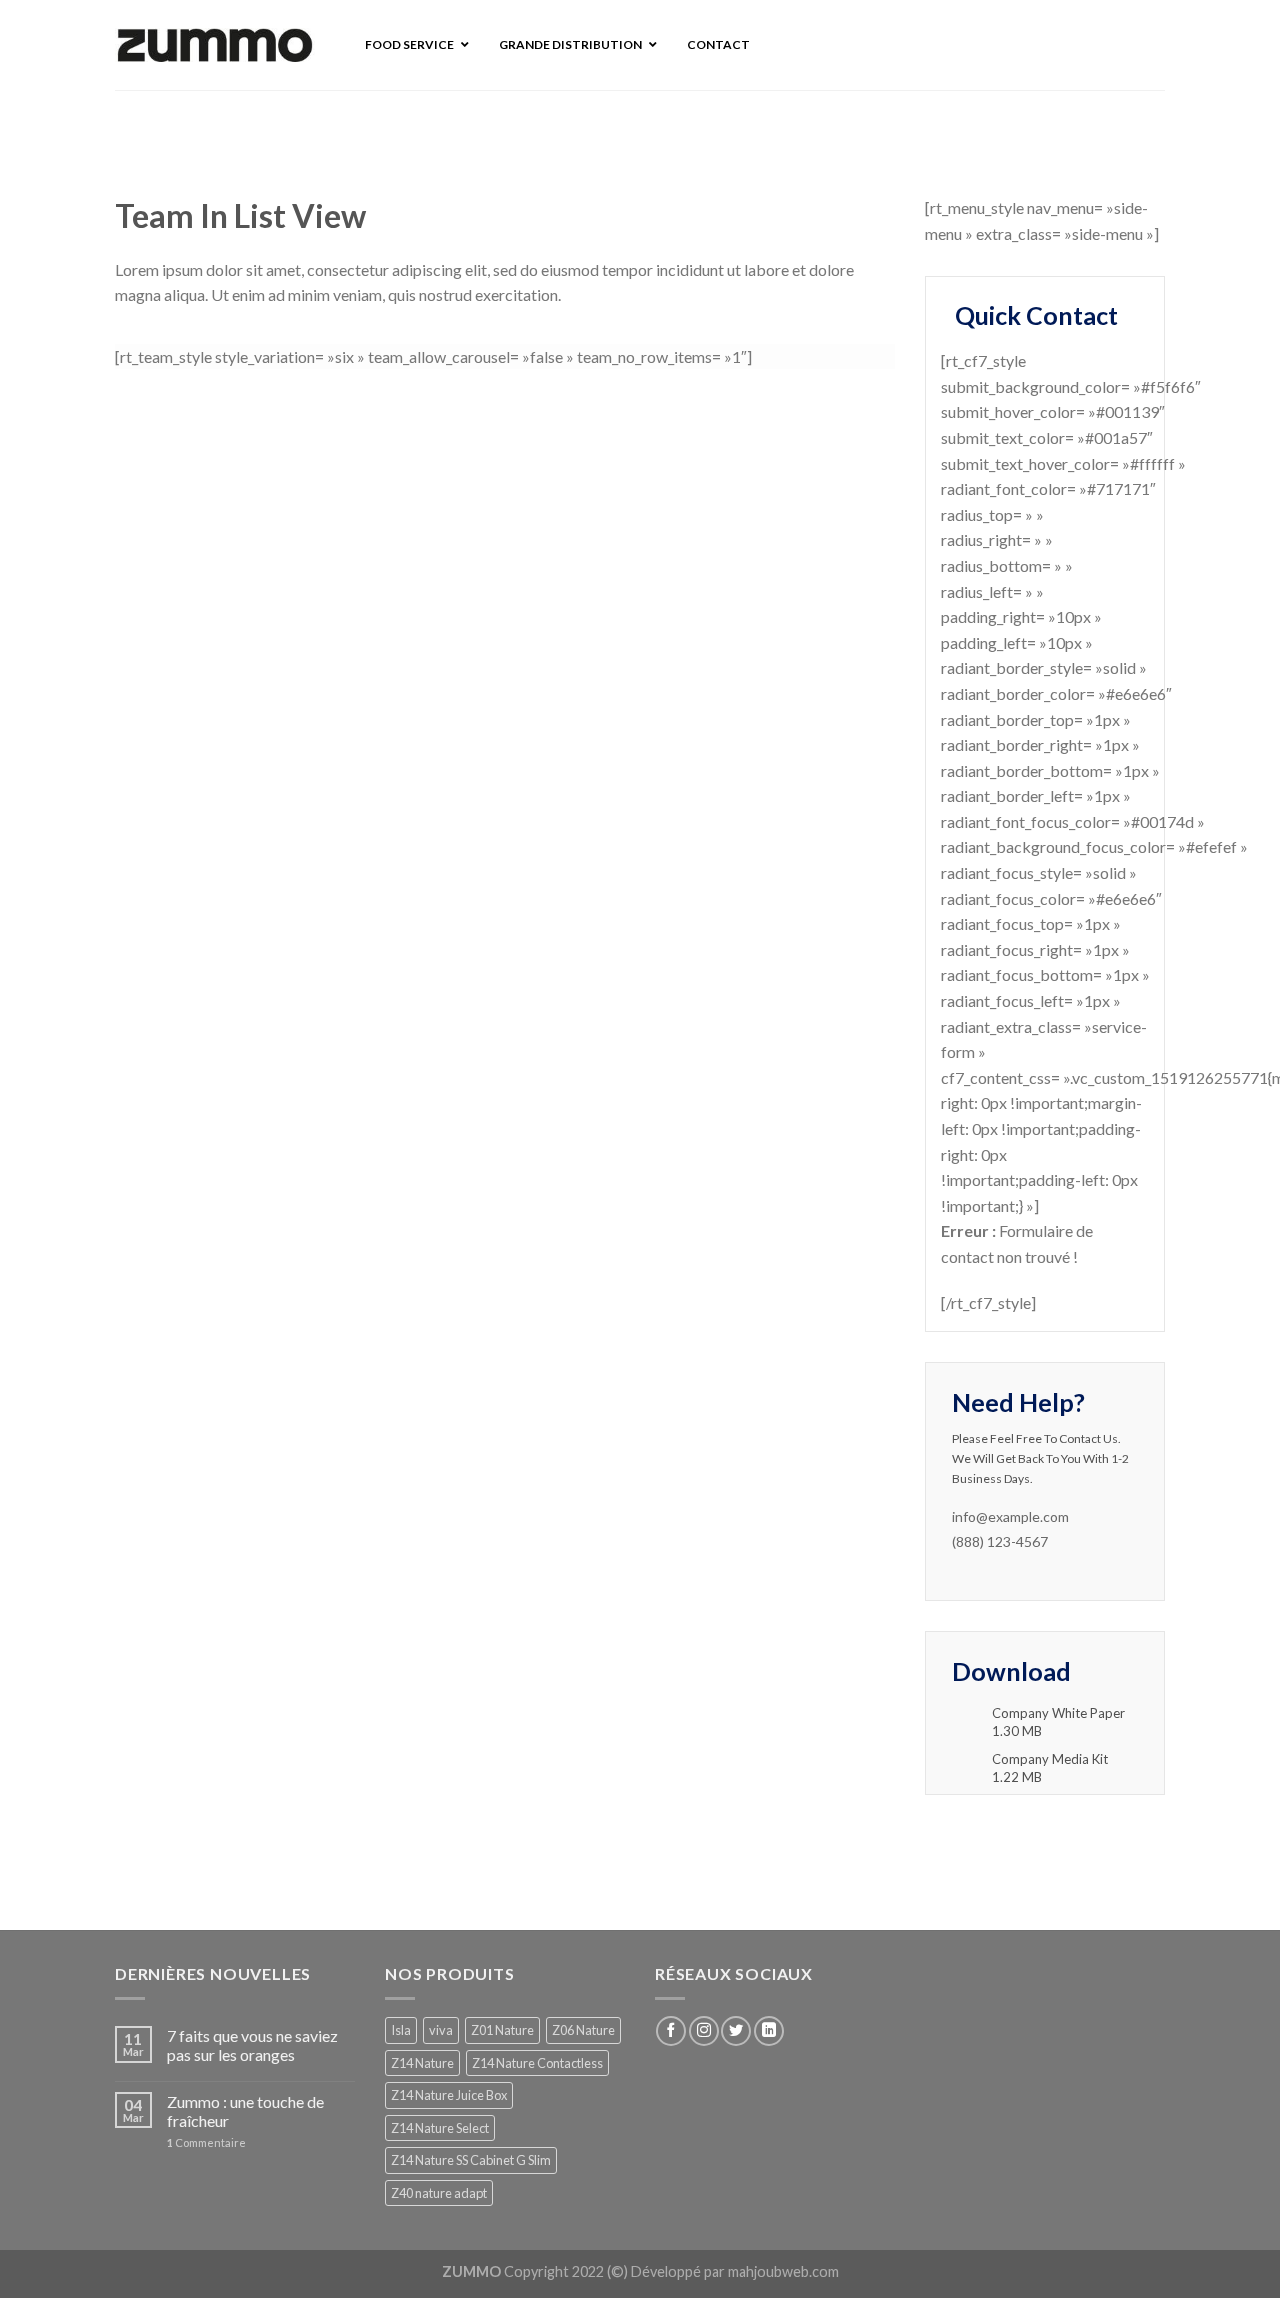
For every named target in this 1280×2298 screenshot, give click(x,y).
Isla (401, 2030)
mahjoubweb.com (783, 2271)
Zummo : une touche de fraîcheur (245, 2111)
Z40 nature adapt (439, 2193)
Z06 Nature (583, 2030)
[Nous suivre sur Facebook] (671, 2031)
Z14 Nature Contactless (537, 2063)
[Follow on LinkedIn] (769, 2031)
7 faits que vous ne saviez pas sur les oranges (252, 2045)
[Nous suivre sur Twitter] (736, 2031)
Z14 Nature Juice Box (449, 2095)
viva (441, 2030)
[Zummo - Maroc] (215, 45)
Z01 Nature (502, 2030)
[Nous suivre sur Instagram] (704, 2031)
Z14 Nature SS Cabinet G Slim (471, 2160)
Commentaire (206, 2142)
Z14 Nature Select (440, 2128)
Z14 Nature (422, 2063)
